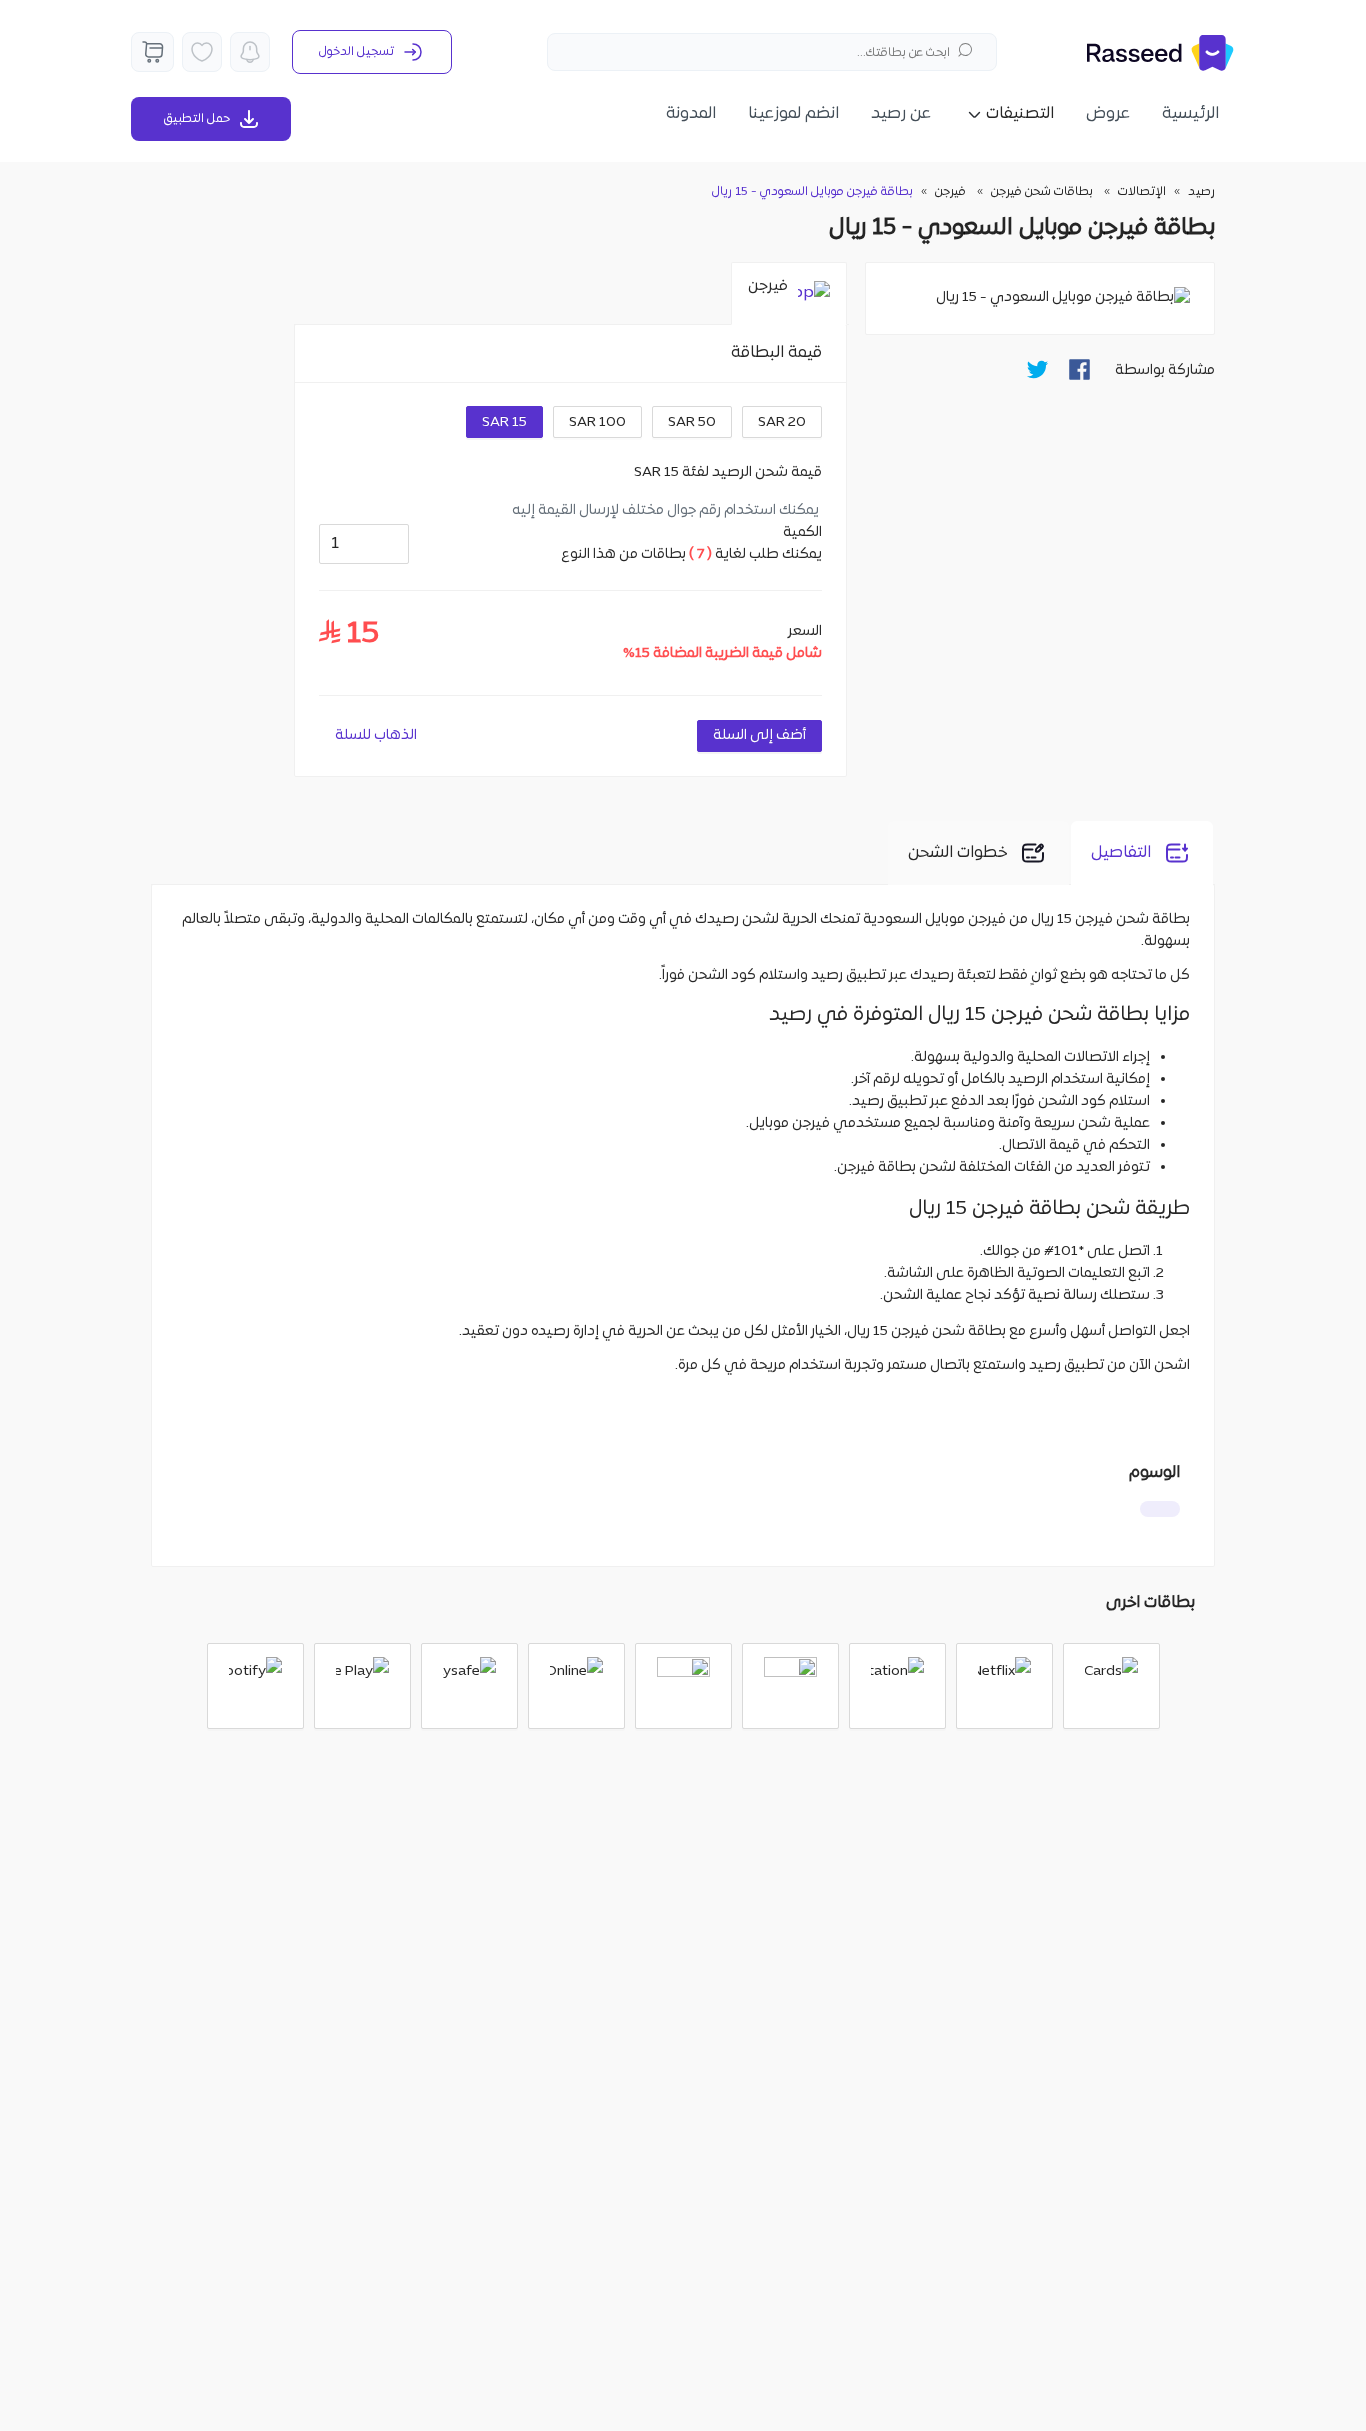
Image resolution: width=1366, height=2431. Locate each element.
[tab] (789, 294)
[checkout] (152, 52)
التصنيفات (1020, 114)
